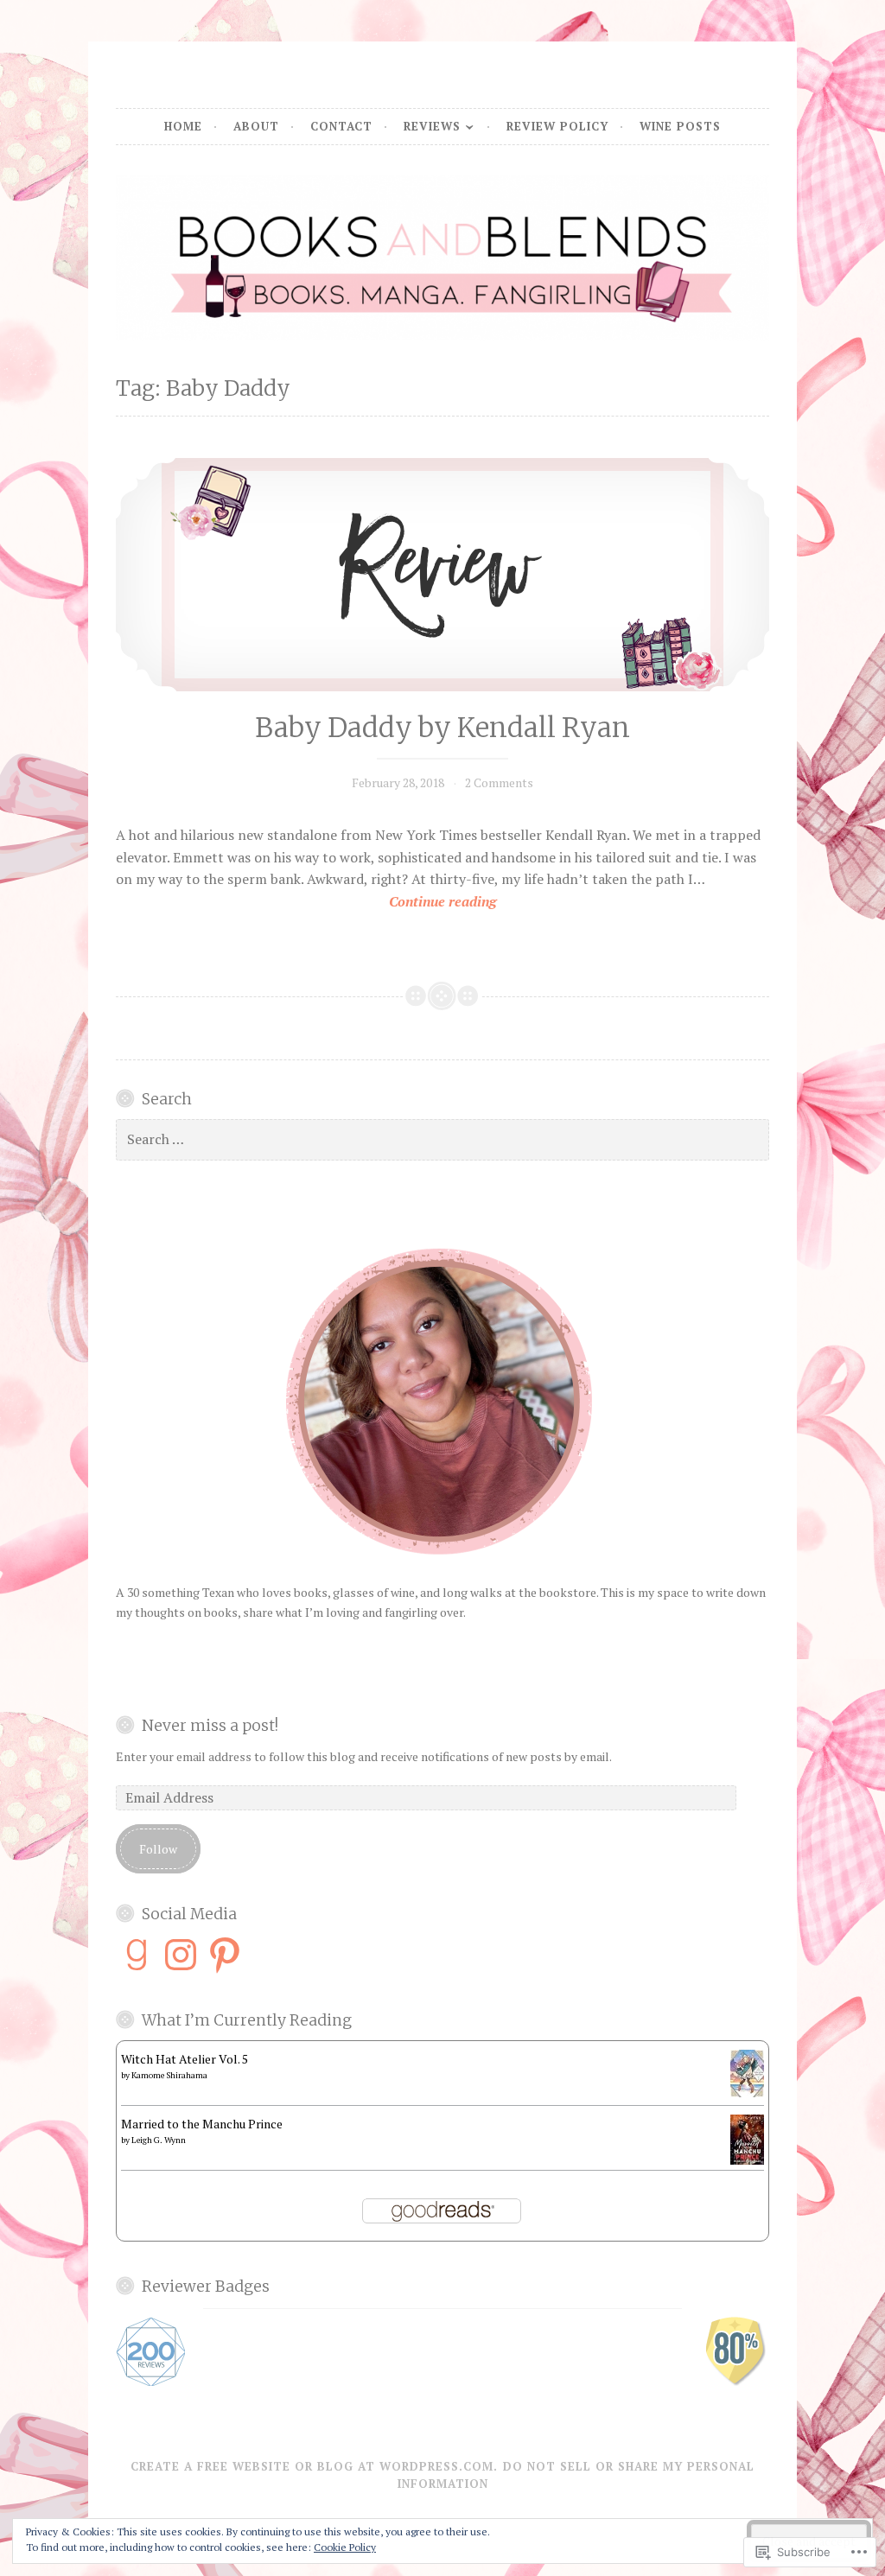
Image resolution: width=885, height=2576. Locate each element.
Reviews (432, 126)
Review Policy (557, 126)
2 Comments (499, 782)
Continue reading (306, 902)
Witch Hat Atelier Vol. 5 (185, 2059)
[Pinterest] (225, 1955)
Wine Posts (680, 126)
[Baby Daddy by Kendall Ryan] (442, 575)
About (256, 126)
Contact (341, 126)
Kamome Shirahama (169, 2075)
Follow (158, 1849)
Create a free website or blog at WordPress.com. (314, 2466)
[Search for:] (442, 1139)
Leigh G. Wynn (159, 2140)
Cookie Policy (345, 2547)
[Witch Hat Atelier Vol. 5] (747, 2093)
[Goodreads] (137, 1955)
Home (183, 126)
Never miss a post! (210, 1726)
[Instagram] (181, 1955)
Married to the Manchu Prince (202, 2124)
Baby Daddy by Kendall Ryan (442, 728)
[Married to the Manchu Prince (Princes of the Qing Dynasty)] (747, 2160)
